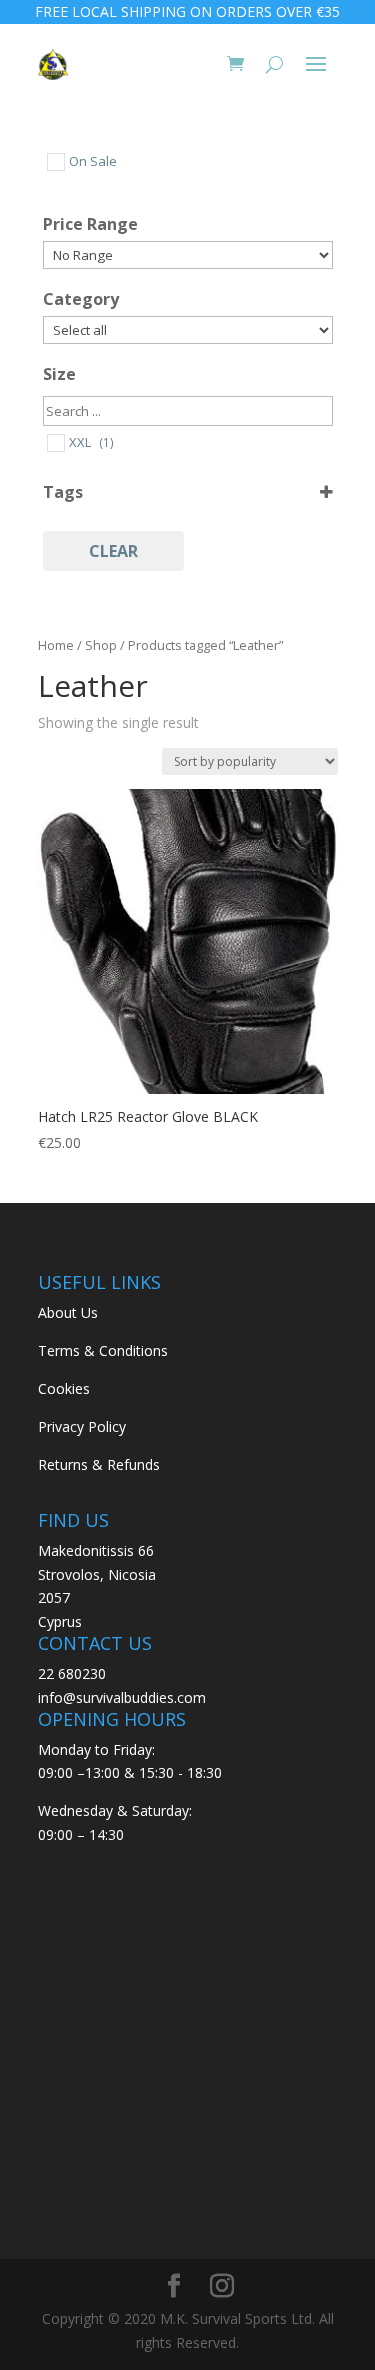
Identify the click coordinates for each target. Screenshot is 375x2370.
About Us (68, 1312)
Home (56, 645)
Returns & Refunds (99, 1464)
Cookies (64, 1388)
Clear (113, 551)
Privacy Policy (82, 1426)
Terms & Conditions (103, 1350)
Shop (101, 645)
